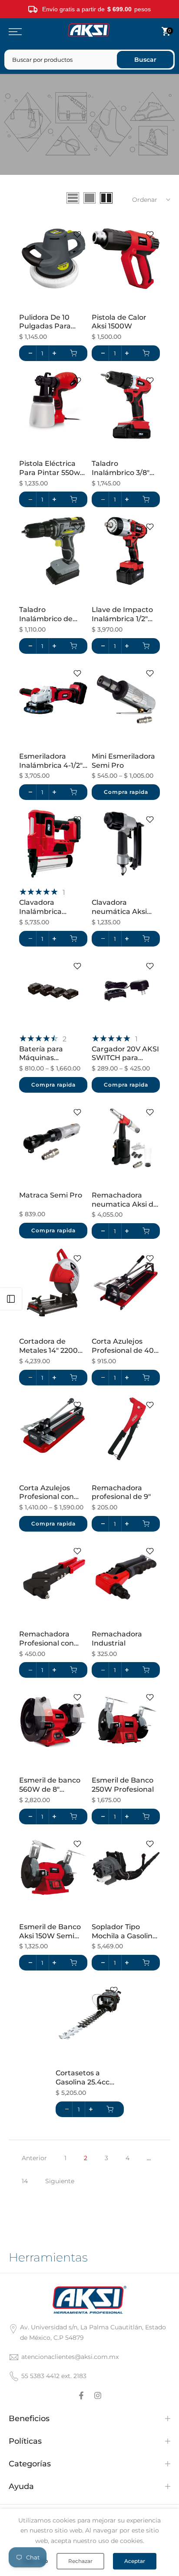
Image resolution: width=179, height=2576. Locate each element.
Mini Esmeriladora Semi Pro (123, 761)
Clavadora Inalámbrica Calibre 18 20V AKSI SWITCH (53, 907)
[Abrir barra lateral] (11, 1299)
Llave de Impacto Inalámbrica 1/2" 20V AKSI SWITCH (123, 615)
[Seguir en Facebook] (81, 2395)
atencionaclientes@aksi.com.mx (70, 2357)
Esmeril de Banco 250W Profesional (123, 1785)
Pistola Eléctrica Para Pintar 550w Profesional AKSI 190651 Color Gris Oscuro (50, 468)
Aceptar (135, 2561)
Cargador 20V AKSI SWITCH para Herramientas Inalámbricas (125, 1054)
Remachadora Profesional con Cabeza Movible (47, 1639)
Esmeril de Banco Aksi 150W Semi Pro (50, 1932)
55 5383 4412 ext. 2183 (54, 2376)
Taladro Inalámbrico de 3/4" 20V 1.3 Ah (46, 615)
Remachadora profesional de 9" (121, 1492)
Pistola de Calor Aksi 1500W (119, 322)
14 (25, 2181)
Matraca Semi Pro (51, 1195)
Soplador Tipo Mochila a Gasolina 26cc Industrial (124, 1932)
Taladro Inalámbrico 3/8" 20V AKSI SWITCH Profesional (123, 468)
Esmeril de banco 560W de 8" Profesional (50, 1785)
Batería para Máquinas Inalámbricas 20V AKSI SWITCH (50, 1054)
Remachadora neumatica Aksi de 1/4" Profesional (125, 1200)
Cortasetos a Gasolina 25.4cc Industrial (83, 2078)
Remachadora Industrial (117, 1639)
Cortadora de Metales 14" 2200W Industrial (52, 1346)
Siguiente (60, 2181)
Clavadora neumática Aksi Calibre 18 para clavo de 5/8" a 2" (121, 907)
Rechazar (80, 2561)
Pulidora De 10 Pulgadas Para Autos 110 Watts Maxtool (47, 322)
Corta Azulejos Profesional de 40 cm (123, 1346)
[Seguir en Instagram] (98, 2395)
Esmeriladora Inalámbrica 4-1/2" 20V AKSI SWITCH (51, 761)
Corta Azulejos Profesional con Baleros (46, 1493)
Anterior (34, 2158)
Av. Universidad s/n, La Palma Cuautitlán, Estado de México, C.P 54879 (93, 2332)
